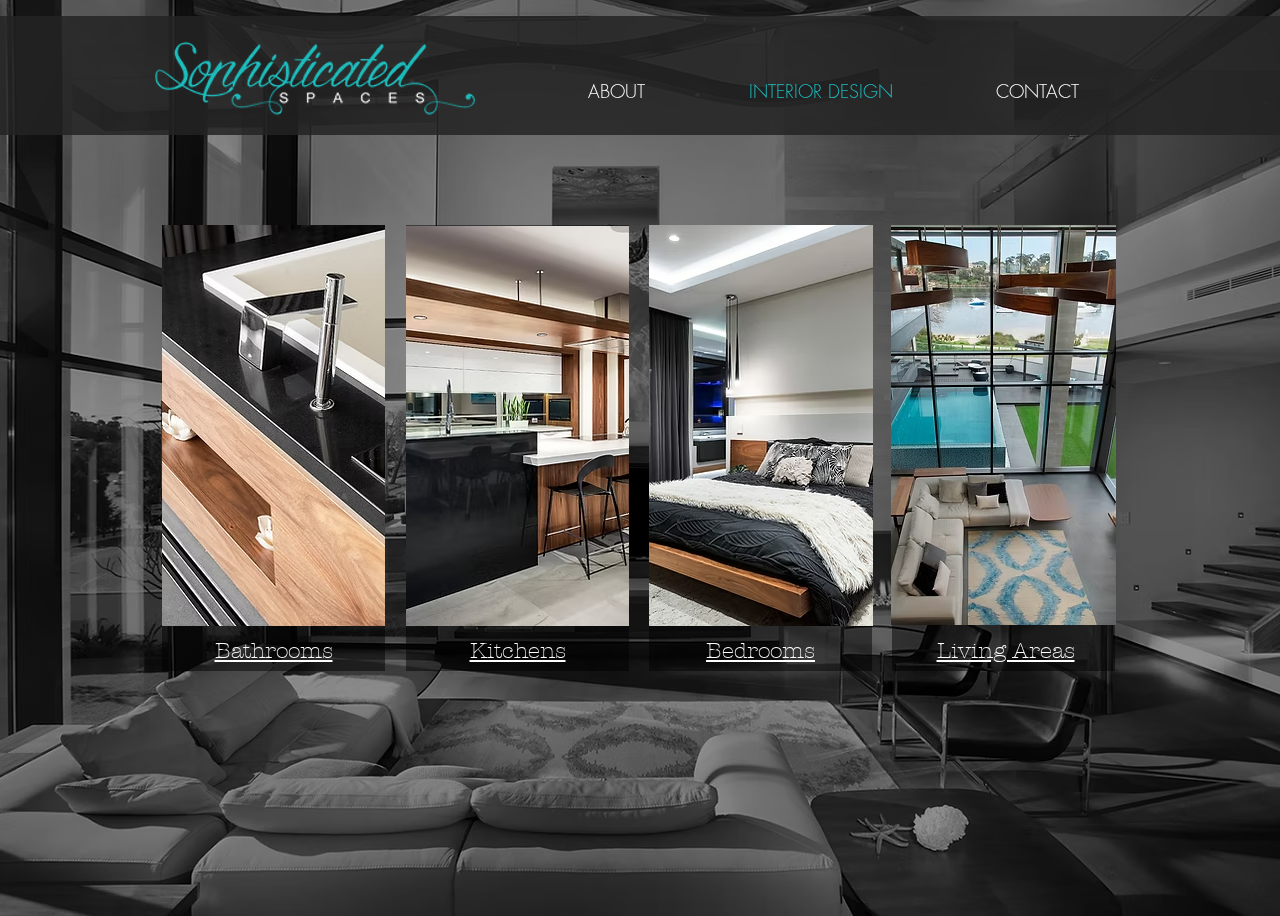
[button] (273, 425)
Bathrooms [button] (274, 651)
